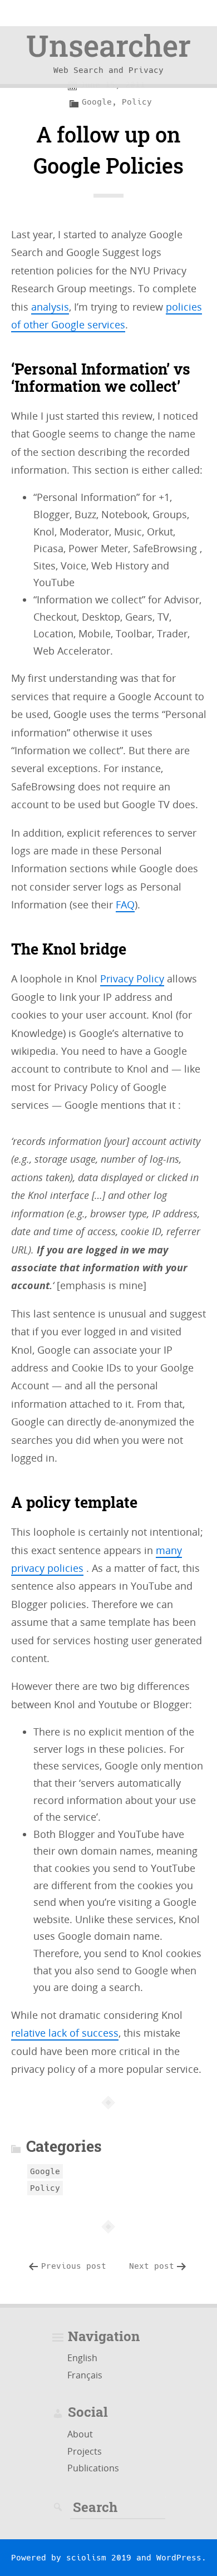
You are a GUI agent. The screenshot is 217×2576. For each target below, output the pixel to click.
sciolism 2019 (99, 2558)
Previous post (74, 2266)
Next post (152, 2266)
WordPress (179, 2558)
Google (97, 102)
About (80, 2434)
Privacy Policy (132, 979)
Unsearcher (108, 45)
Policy (137, 102)
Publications (93, 2468)
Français (85, 2375)
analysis (50, 307)
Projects (85, 2451)
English (82, 2358)
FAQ (125, 904)
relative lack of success (65, 2033)
